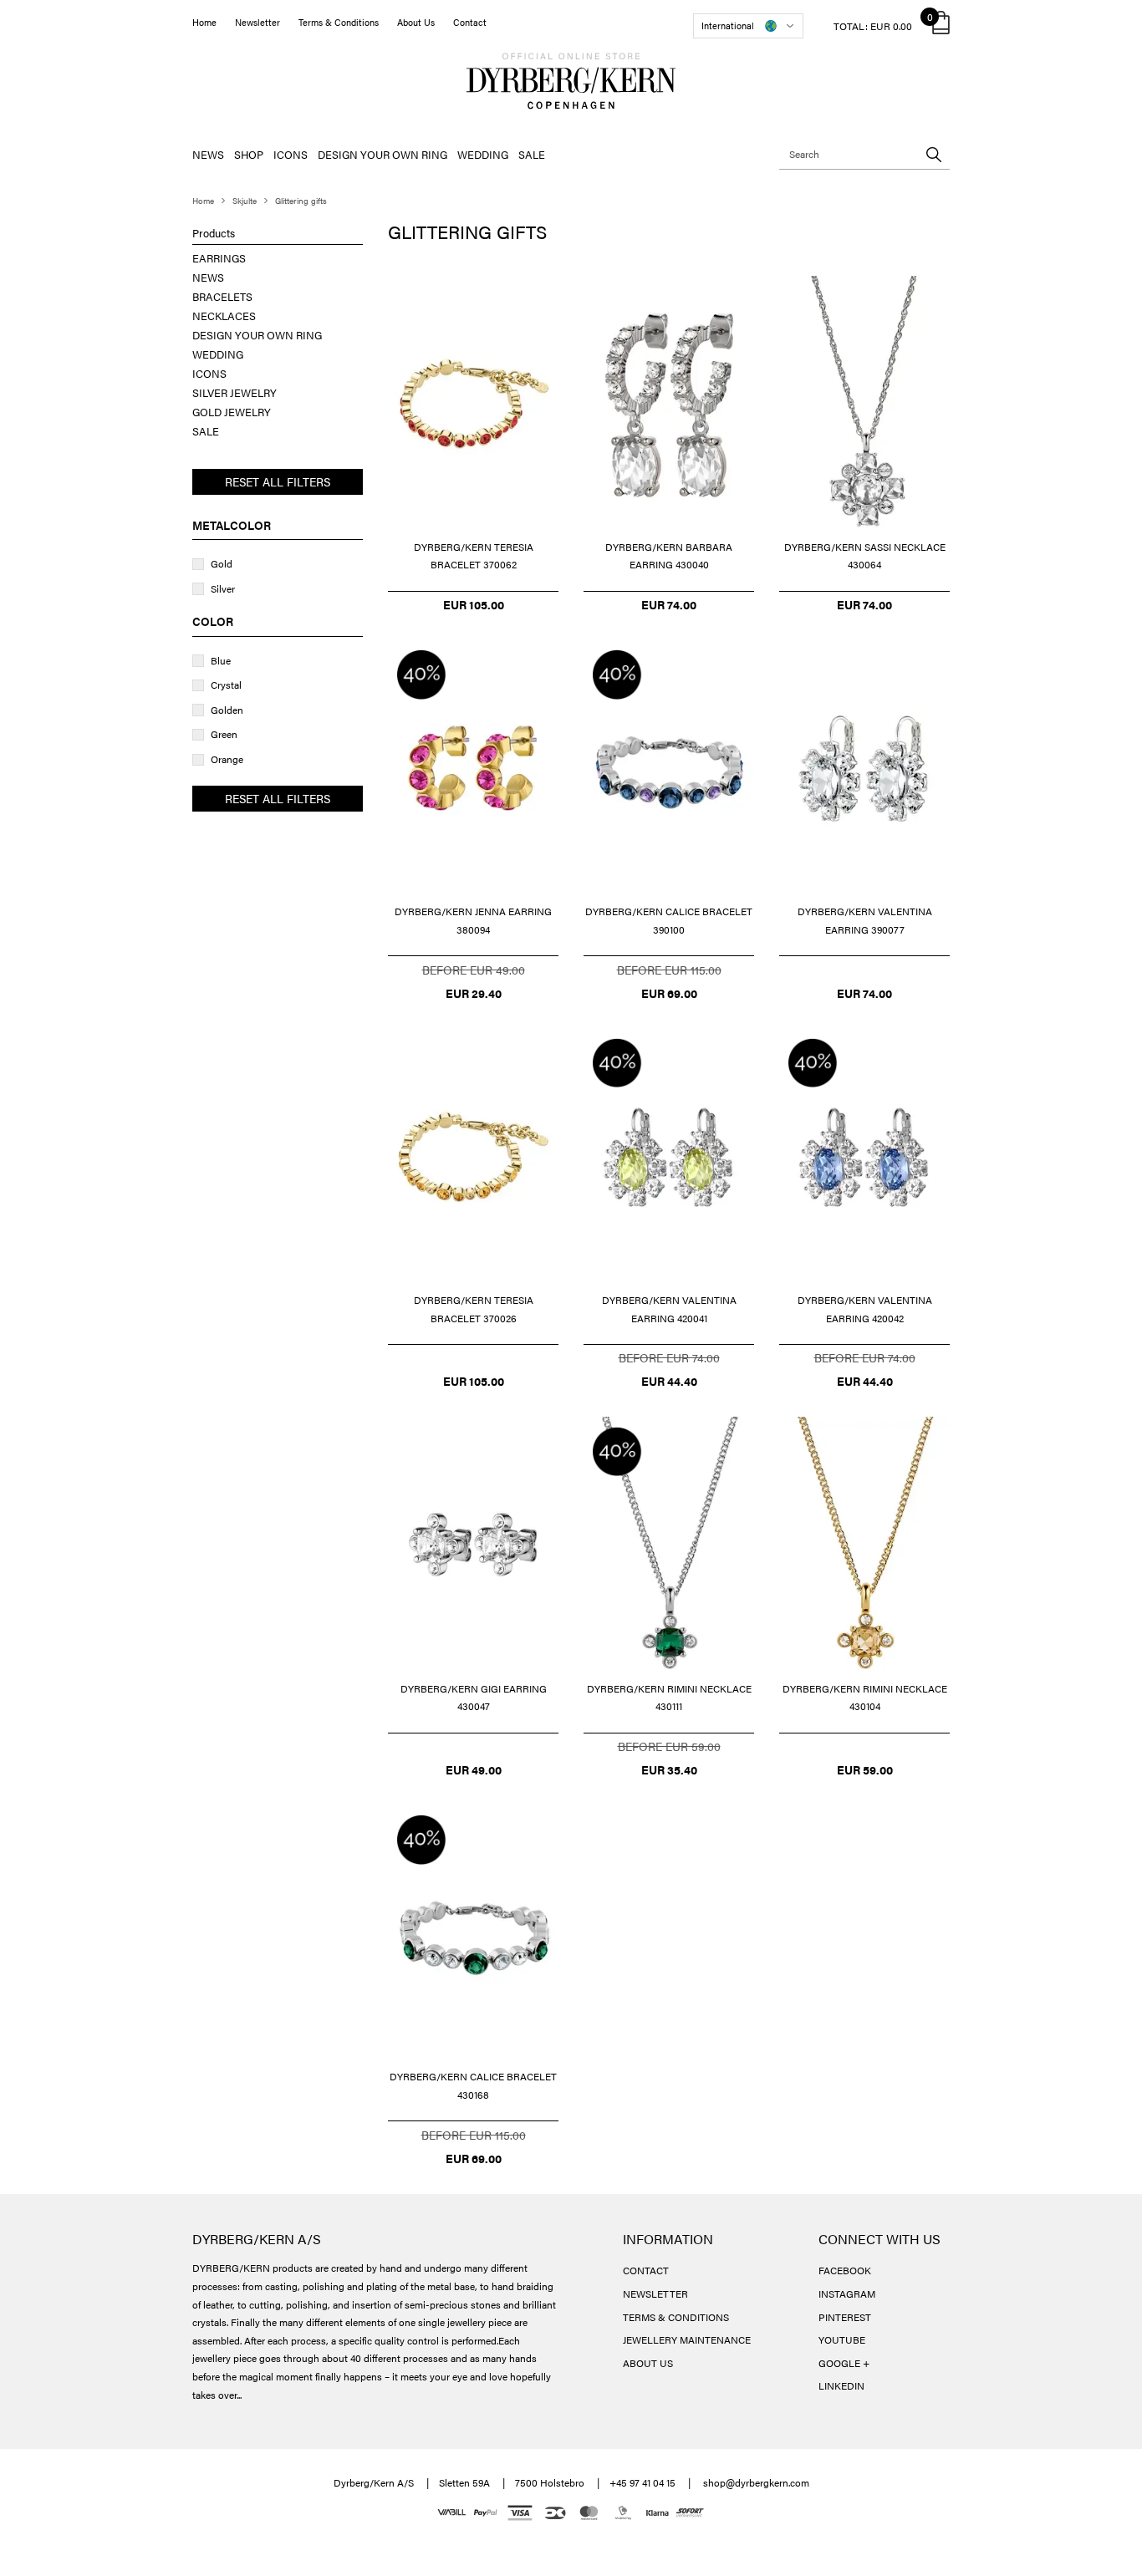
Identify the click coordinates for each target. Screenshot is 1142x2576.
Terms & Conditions (339, 22)
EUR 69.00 (669, 993)
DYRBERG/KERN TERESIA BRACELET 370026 (474, 1309)
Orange (227, 759)
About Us (416, 22)
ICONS (291, 154)
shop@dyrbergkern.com (756, 2482)
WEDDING (483, 154)
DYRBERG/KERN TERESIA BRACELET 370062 (474, 556)
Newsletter (257, 22)
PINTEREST (845, 2317)
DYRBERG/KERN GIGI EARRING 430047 (474, 1698)
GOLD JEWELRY (232, 412)
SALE (532, 154)
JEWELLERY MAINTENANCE (687, 2339)
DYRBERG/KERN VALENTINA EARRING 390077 (865, 920)
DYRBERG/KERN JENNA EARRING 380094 (473, 920)
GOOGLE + (844, 2363)
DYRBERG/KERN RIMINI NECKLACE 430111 (669, 1698)
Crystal (226, 685)
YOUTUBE (842, 2339)
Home (204, 22)
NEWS (208, 154)
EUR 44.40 (669, 1381)
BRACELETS (222, 296)
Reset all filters (278, 481)
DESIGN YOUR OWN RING (382, 154)
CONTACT (646, 2270)
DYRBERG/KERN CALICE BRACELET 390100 (669, 920)
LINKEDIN (841, 2385)
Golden (227, 710)
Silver (223, 588)
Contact (470, 22)
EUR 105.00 (474, 604)
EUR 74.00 (669, 604)
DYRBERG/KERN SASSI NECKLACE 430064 (865, 556)
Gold (222, 563)
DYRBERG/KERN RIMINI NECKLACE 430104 (865, 1698)
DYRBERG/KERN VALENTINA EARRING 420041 (669, 1309)
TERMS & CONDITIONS (676, 2317)
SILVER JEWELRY (235, 392)
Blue (221, 660)
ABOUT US (648, 2363)
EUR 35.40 (669, 1769)
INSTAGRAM (847, 2293)
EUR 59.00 (865, 1769)
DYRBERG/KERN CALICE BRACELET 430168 (473, 2085)
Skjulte (245, 201)
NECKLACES (224, 316)
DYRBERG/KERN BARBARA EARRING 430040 (669, 556)
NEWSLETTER (655, 2293)
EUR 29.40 (474, 993)
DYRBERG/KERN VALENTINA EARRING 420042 (865, 1309)
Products (214, 233)
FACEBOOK (845, 2270)
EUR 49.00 (474, 1769)
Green (224, 734)
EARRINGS (219, 258)
